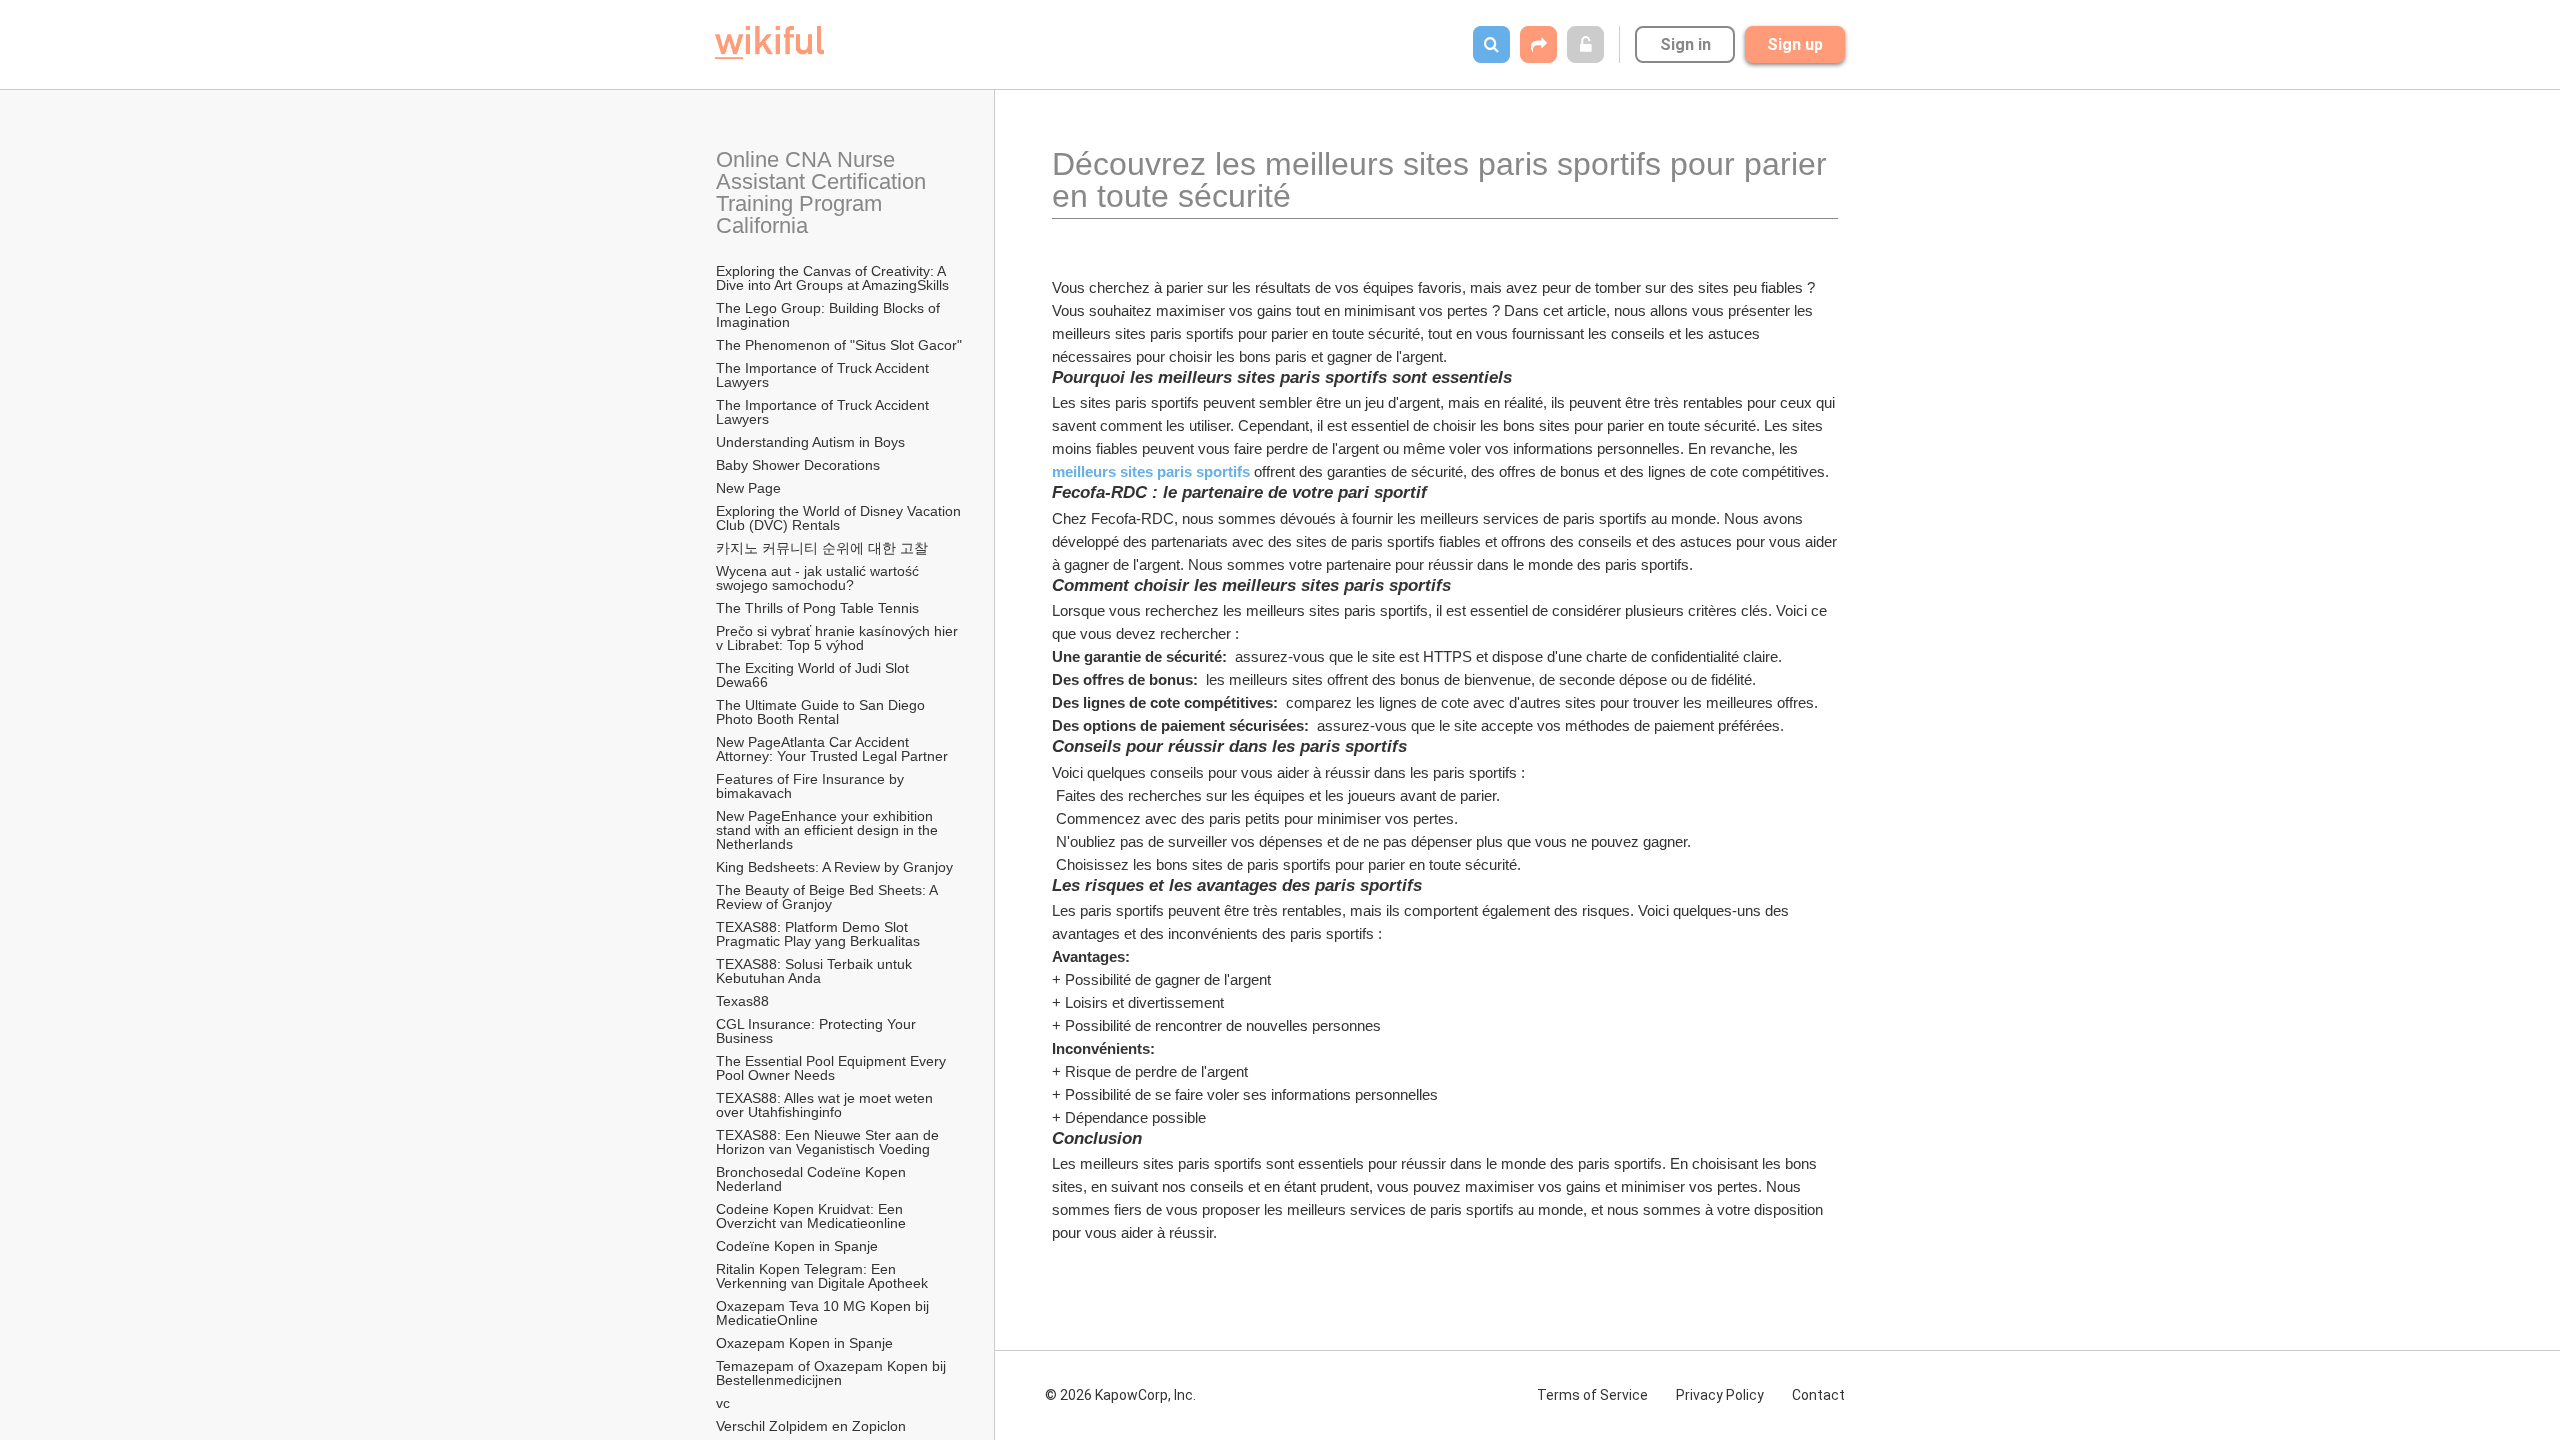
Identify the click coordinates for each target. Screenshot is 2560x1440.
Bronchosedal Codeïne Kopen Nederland (813, 1179)
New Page (748, 488)
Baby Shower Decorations (798, 465)
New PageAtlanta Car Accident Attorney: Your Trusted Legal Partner (832, 749)
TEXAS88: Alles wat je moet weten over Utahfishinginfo (826, 1105)
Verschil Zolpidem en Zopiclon (811, 1426)
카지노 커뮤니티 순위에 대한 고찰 (822, 548)
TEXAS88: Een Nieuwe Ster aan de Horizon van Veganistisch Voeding (829, 1142)
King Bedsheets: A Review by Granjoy (834, 867)
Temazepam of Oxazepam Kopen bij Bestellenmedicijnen (833, 1373)
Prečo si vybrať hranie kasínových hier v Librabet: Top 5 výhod (839, 638)
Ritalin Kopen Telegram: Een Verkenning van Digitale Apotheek (822, 1276)
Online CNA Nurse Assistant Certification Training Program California (824, 192)
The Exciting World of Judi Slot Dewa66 (814, 675)
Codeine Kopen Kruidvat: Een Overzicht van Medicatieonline (811, 1216)
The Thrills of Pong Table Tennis (817, 608)
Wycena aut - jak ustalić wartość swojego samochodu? (819, 578)
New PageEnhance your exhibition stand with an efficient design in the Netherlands (829, 830)
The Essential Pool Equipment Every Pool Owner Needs (833, 1068)
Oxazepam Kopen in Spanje (804, 1343)
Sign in (1685, 44)
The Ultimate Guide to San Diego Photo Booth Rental (822, 712)
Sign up (1795, 44)
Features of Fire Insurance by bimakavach (812, 786)
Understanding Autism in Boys (810, 442)
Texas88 (742, 1001)
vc (723, 1403)
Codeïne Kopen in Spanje (797, 1246)
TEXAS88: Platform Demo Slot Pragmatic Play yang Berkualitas (818, 934)
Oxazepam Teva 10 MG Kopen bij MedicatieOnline (824, 1313)
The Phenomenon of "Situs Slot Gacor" (839, 345)
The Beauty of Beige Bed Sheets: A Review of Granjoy (828, 897)
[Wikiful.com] (769, 42)
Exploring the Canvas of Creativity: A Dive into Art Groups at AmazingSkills (832, 278)
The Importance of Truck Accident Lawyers (824, 375)
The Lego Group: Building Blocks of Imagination (830, 315)
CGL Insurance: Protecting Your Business (818, 1031)
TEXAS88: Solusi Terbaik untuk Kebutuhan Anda (816, 971)
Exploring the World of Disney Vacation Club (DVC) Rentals (840, 518)
